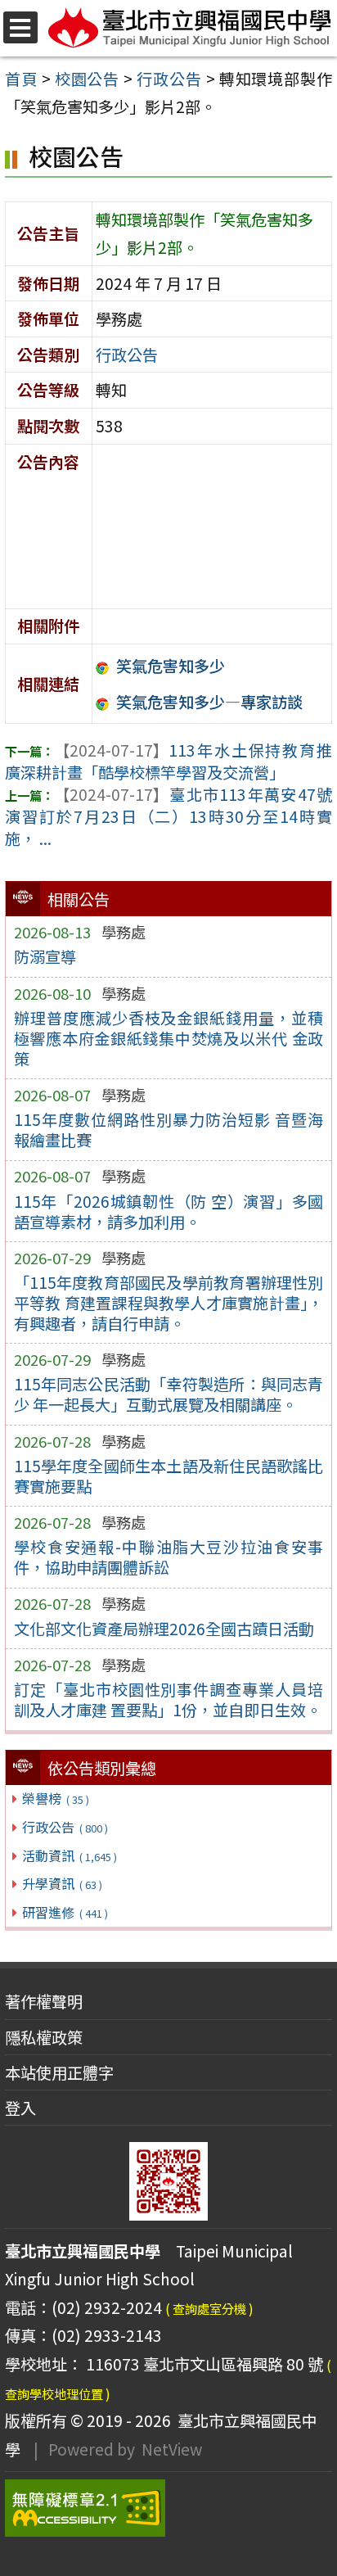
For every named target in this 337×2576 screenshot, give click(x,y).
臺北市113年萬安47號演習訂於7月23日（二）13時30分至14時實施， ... (168, 816)
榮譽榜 (55, 1798)
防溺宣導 (45, 956)
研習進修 (65, 1912)
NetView (172, 2449)
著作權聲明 (44, 2001)
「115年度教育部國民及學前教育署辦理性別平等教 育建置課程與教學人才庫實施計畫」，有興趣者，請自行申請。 (169, 1303)
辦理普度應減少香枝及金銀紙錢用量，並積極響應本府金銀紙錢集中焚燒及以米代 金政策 (169, 1038)
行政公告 (65, 1827)
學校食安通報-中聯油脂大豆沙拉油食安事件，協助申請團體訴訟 (169, 1557)
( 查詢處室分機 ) (209, 2308)
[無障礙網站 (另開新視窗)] (168, 2508)
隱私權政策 (44, 2037)
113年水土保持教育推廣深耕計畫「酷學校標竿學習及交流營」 (168, 761)
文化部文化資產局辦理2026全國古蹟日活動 (164, 1629)
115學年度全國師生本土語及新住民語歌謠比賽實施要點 (169, 1476)
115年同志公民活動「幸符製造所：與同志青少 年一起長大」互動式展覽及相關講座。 (169, 1394)
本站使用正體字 (59, 2072)
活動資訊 (69, 1855)
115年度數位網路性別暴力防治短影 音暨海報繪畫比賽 (169, 1130)
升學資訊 (62, 1883)
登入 (20, 2108)
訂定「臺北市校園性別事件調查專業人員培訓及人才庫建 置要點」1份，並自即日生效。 (169, 1699)
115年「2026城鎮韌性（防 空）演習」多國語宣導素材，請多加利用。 (169, 1211)
